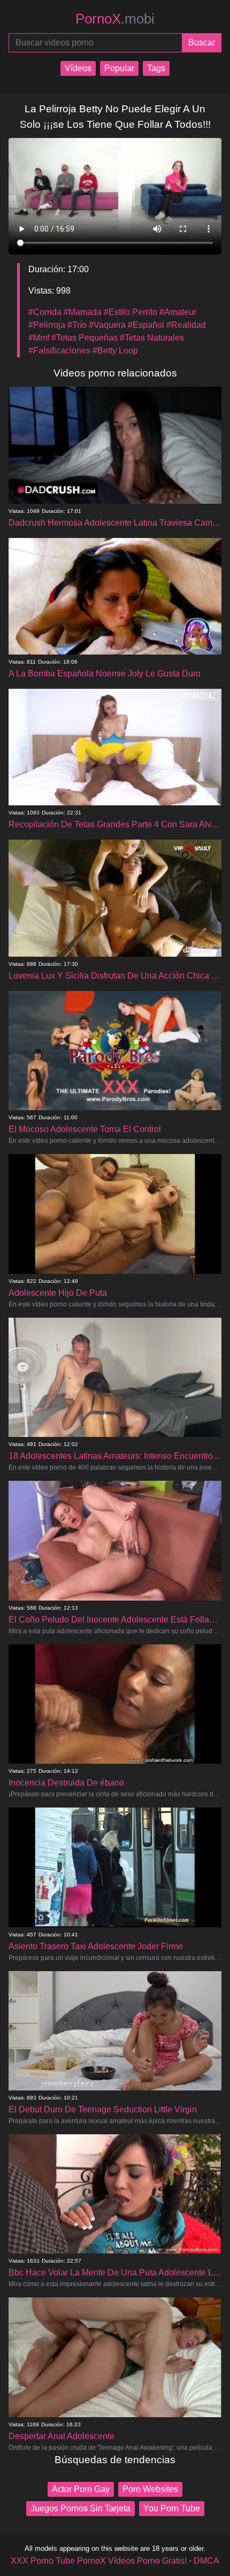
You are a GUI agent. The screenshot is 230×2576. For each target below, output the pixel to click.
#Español (146, 325)
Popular (119, 68)
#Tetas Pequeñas (85, 338)
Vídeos (78, 68)
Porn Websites (150, 2489)
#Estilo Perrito (131, 312)
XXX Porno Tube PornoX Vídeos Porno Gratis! (99, 2561)
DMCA (206, 2561)
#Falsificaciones (59, 351)
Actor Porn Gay (81, 2489)
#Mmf (39, 338)
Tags (156, 68)
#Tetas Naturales (152, 338)
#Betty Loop (115, 351)
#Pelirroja (47, 325)
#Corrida (45, 312)
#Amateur (178, 312)
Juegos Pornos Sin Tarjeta (80, 2508)
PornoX (115, 19)
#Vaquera (107, 325)
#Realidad (186, 325)
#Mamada (83, 312)
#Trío (77, 325)
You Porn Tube (172, 2508)
